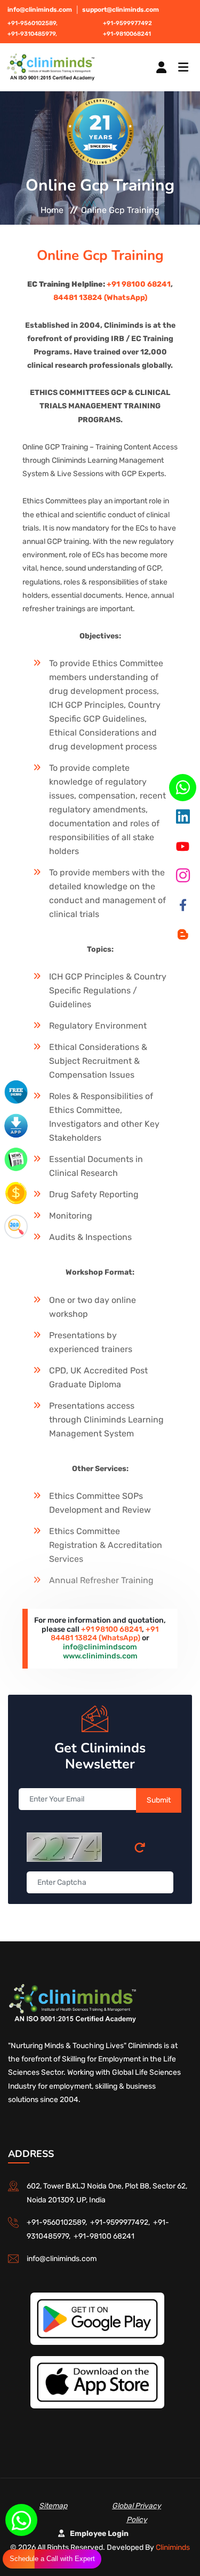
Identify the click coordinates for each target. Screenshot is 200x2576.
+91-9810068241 (127, 34)
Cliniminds (173, 2547)
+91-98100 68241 (104, 2236)
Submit (159, 1800)
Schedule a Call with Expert (52, 2559)
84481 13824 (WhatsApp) (100, 298)
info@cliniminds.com (40, 10)
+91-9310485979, (32, 34)
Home (52, 210)
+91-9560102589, (33, 23)
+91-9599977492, (122, 2222)
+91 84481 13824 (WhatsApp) (105, 1634)
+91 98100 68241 (139, 284)
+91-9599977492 (127, 23)
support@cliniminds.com (121, 10)
